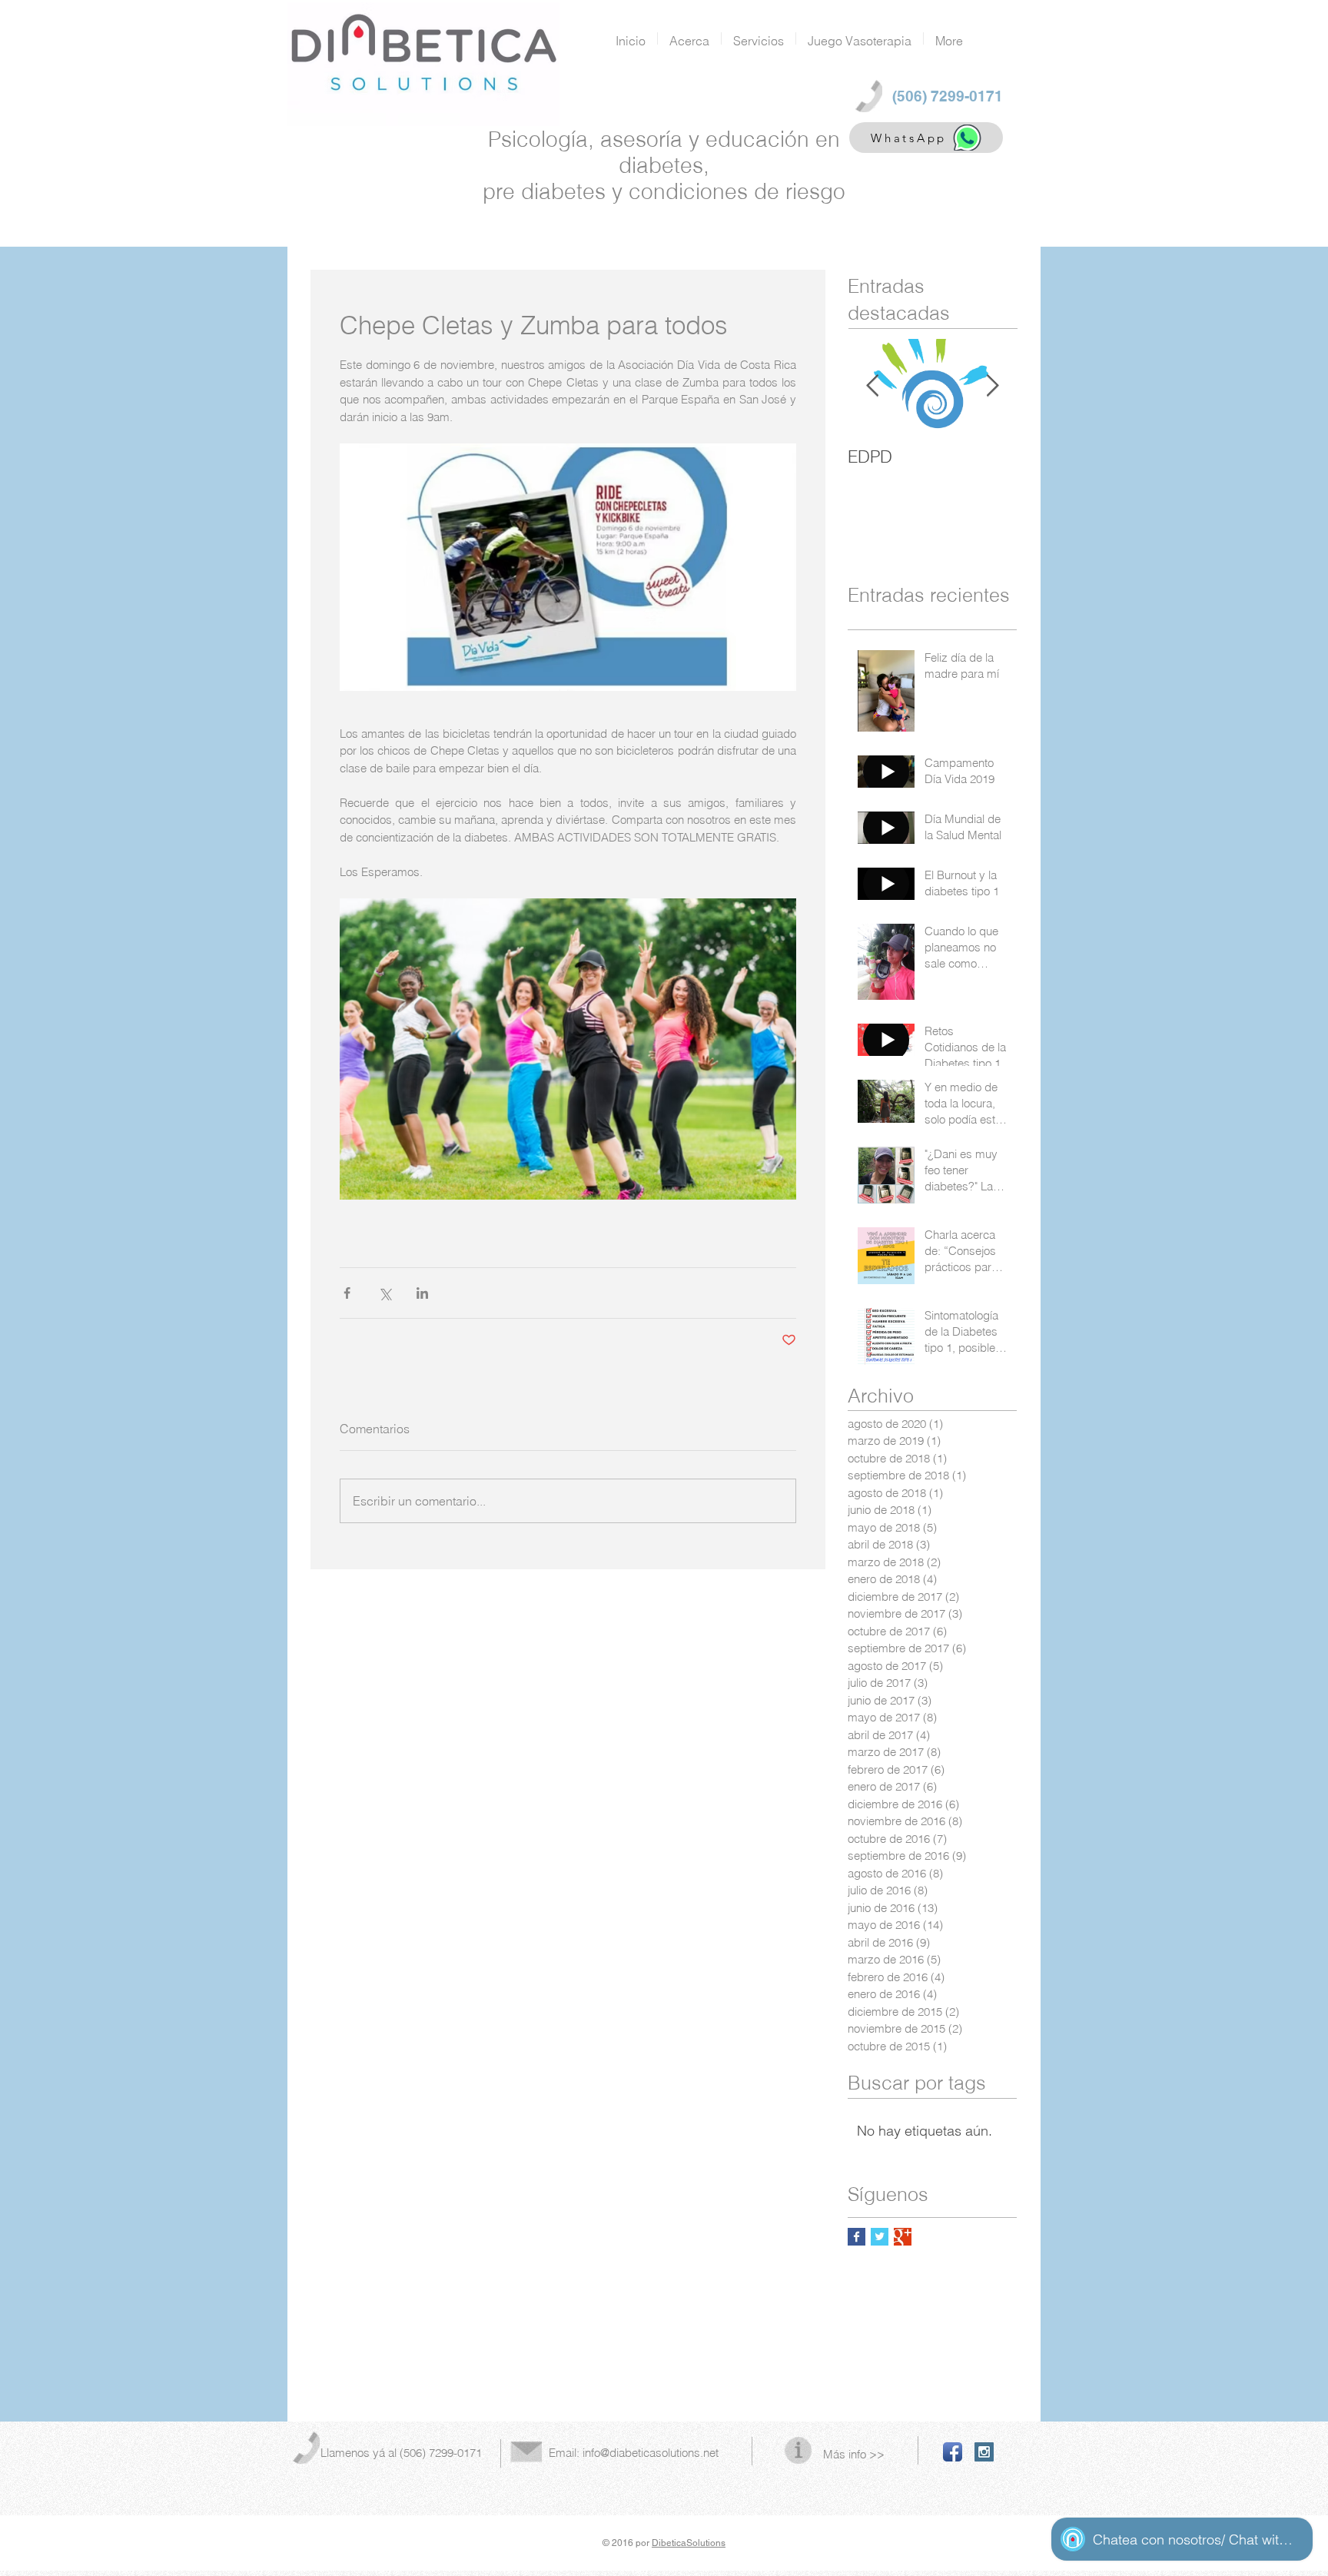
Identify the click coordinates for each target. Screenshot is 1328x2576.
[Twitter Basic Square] (880, 2237)
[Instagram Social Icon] (984, 2452)
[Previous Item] (872, 386)
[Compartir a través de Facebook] (347, 1293)
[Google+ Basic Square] (903, 2237)
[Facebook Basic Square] (857, 2237)
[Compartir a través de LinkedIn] (422, 1293)
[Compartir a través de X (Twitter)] (385, 1293)
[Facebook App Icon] (953, 2452)
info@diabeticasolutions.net (651, 2453)
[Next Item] (992, 386)
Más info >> (854, 2454)
